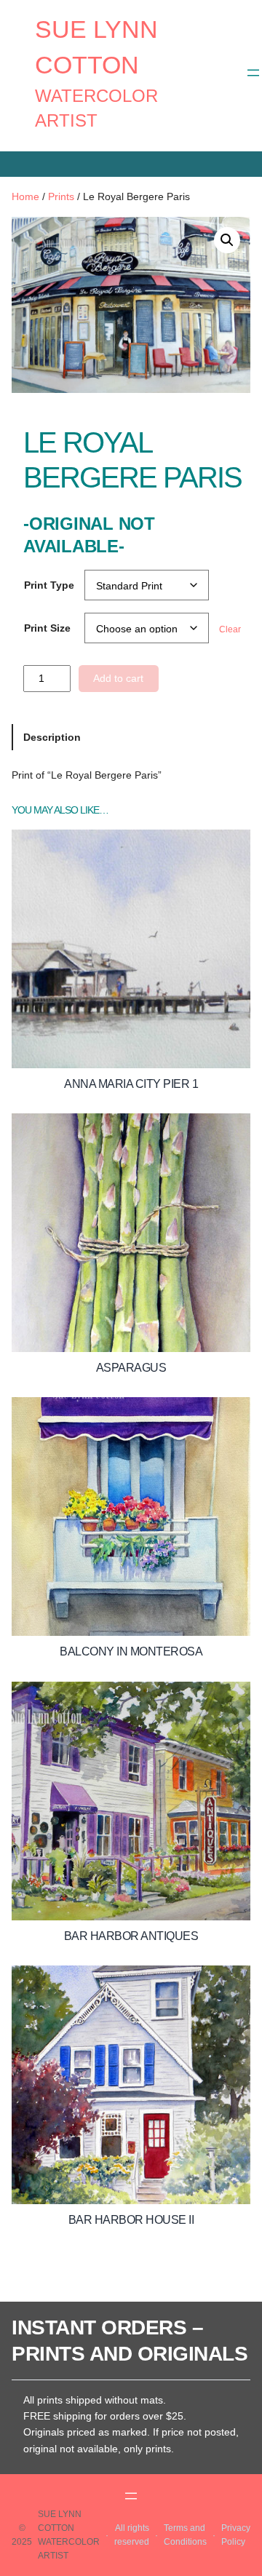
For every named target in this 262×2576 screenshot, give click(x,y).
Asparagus (131, 1368)
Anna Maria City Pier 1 (131, 1084)
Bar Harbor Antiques (131, 1936)
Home (25, 196)
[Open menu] (253, 73)
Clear (230, 629)
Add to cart (118, 678)
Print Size (47, 628)
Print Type (49, 585)
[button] (227, 240)
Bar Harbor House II (131, 2220)
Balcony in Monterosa (131, 1651)
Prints (61, 196)
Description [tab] (52, 737)
